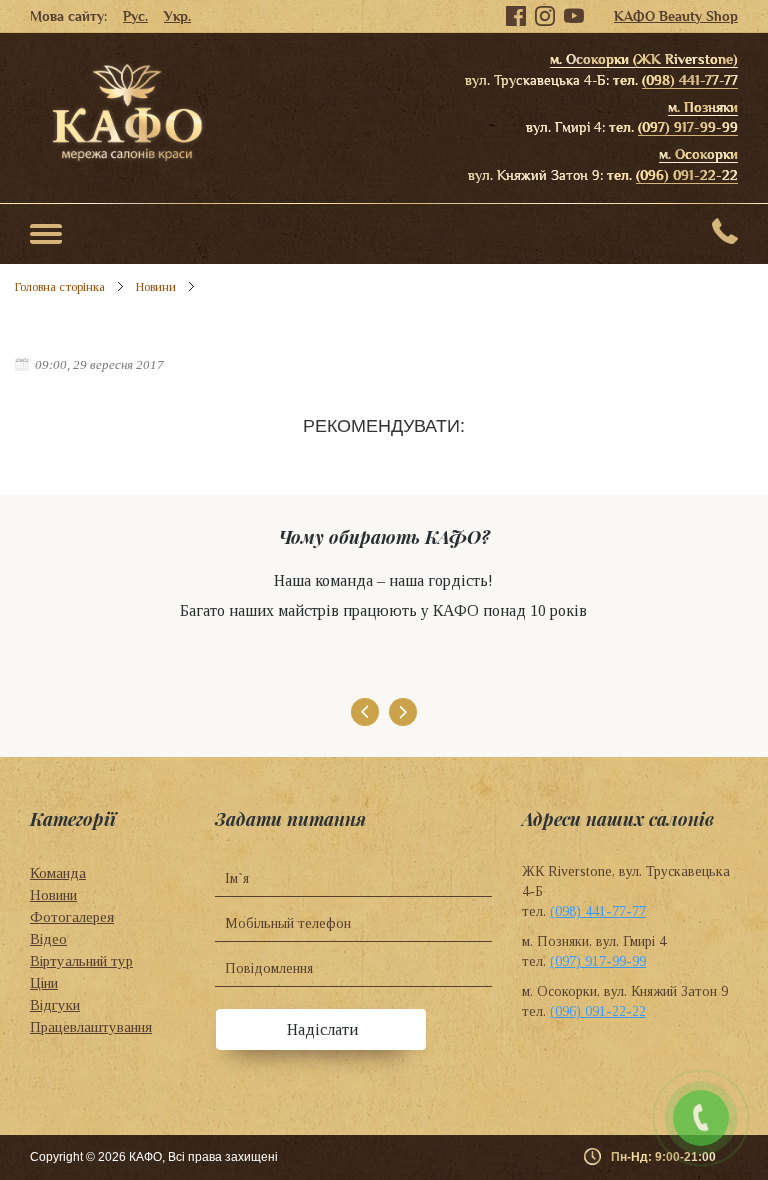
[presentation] (365, 712)
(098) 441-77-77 (690, 80)
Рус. (135, 16)
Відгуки (55, 1005)
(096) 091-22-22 (687, 175)
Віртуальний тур (81, 961)
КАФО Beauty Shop (676, 16)
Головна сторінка (60, 287)
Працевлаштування (91, 1027)
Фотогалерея (72, 917)
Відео (48, 939)
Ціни (44, 983)
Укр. (177, 16)
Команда (58, 873)
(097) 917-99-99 (688, 127)
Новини (156, 287)
